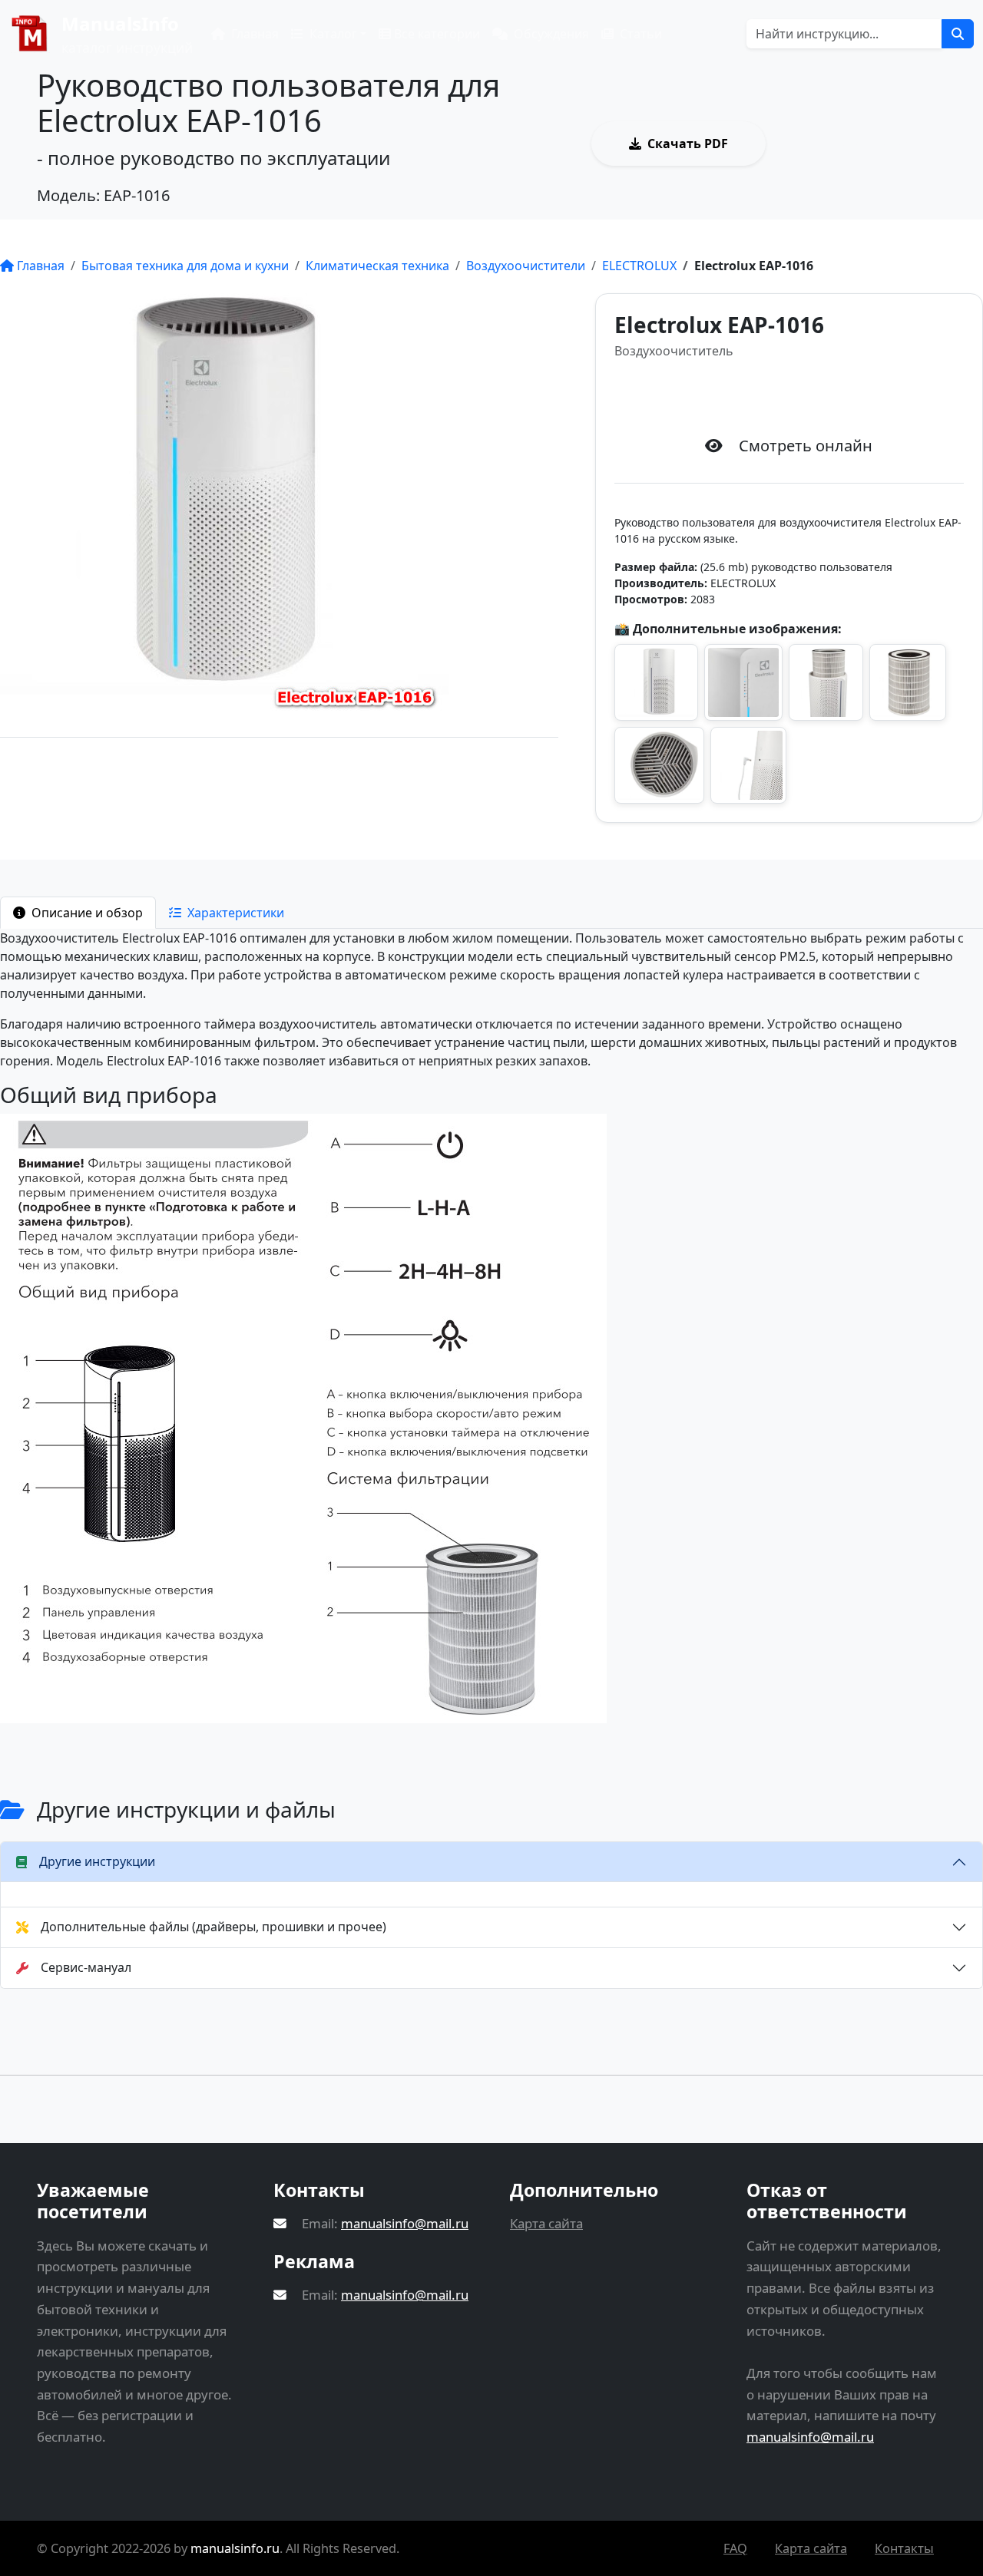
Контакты (904, 2548)
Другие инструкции (97, 1861)
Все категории (435, 34)
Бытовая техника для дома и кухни (185, 266)
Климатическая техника (377, 266)
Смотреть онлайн (874, 144)
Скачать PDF (688, 144)
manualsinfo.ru (235, 2548)
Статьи (639, 34)
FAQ (735, 2548)
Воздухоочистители (526, 266)
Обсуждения (550, 34)
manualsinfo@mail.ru (405, 2223)
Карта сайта (546, 2223)
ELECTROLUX (639, 266)
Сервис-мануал (86, 1967)
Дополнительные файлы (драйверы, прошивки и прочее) (213, 1927)
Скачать (803, 396)
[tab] (78, 913)
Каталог (332, 34)
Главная (253, 34)
